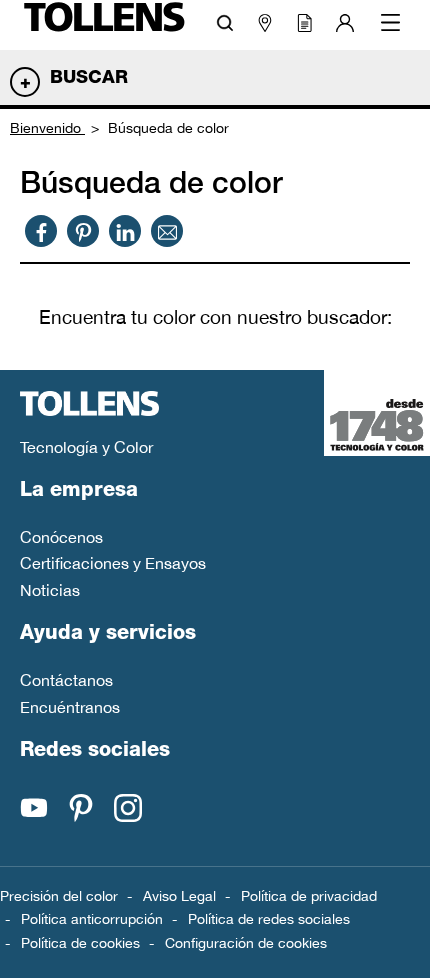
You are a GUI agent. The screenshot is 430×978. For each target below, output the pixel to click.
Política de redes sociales (269, 919)
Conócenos (61, 537)
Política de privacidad (309, 896)
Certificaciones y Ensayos (113, 563)
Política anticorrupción (92, 919)
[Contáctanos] (167, 231)
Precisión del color (59, 896)
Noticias (50, 590)
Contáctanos (66, 680)
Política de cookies (80, 943)
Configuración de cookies (246, 943)
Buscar (89, 79)
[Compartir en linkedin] (125, 231)
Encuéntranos (70, 707)
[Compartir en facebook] (41, 231)
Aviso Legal (179, 896)
